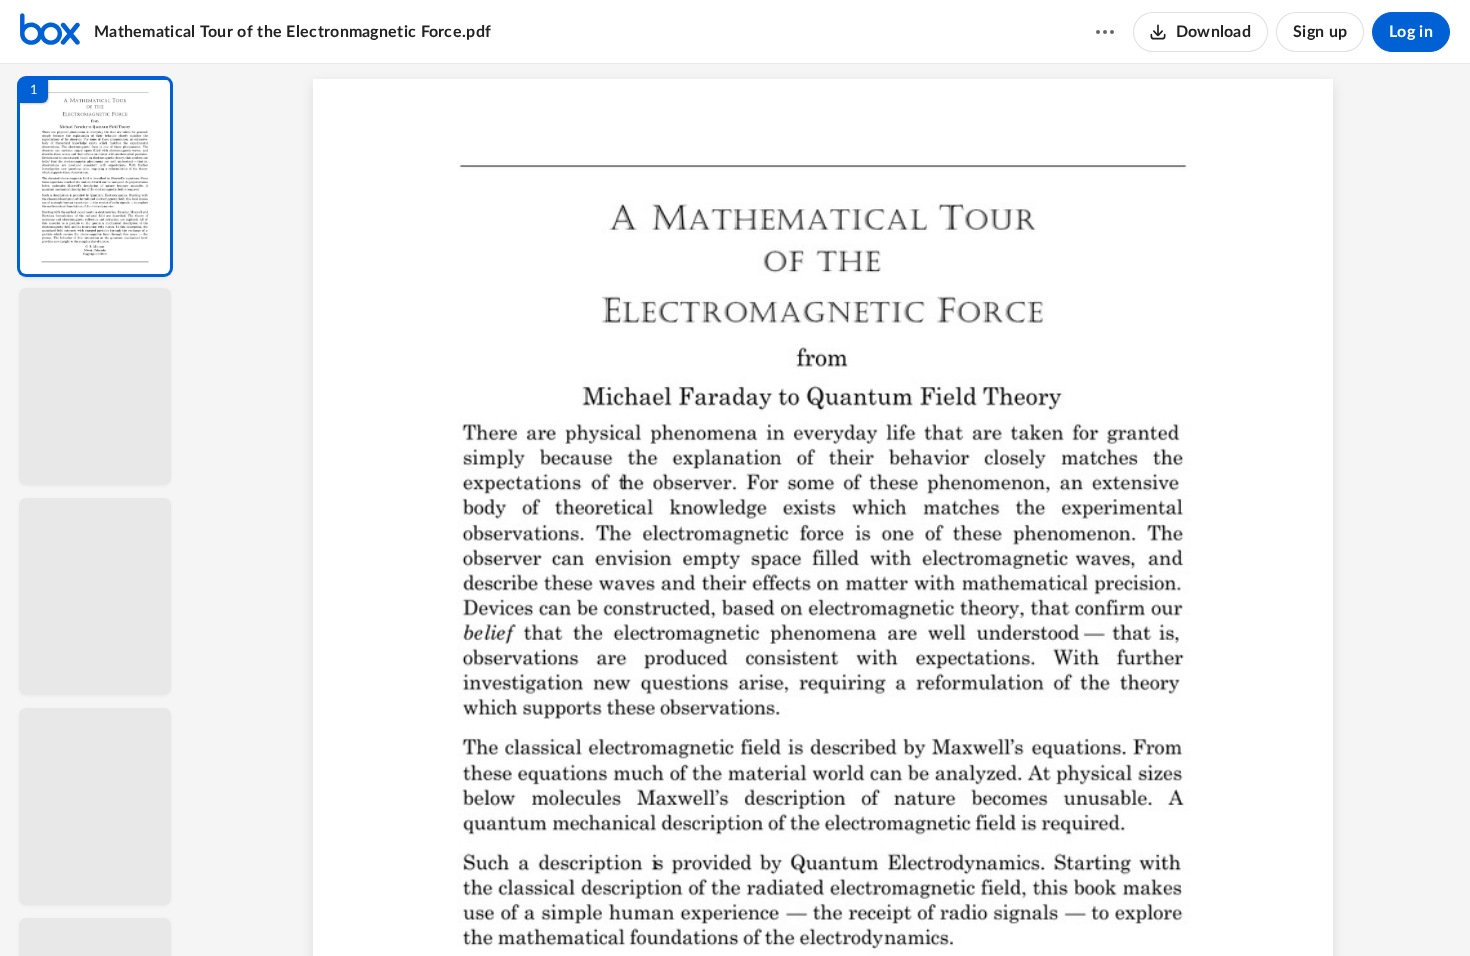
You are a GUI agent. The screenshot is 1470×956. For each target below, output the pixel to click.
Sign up (1320, 32)
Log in (1411, 32)
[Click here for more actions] (1105, 32)
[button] (95, 176)
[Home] (50, 32)
